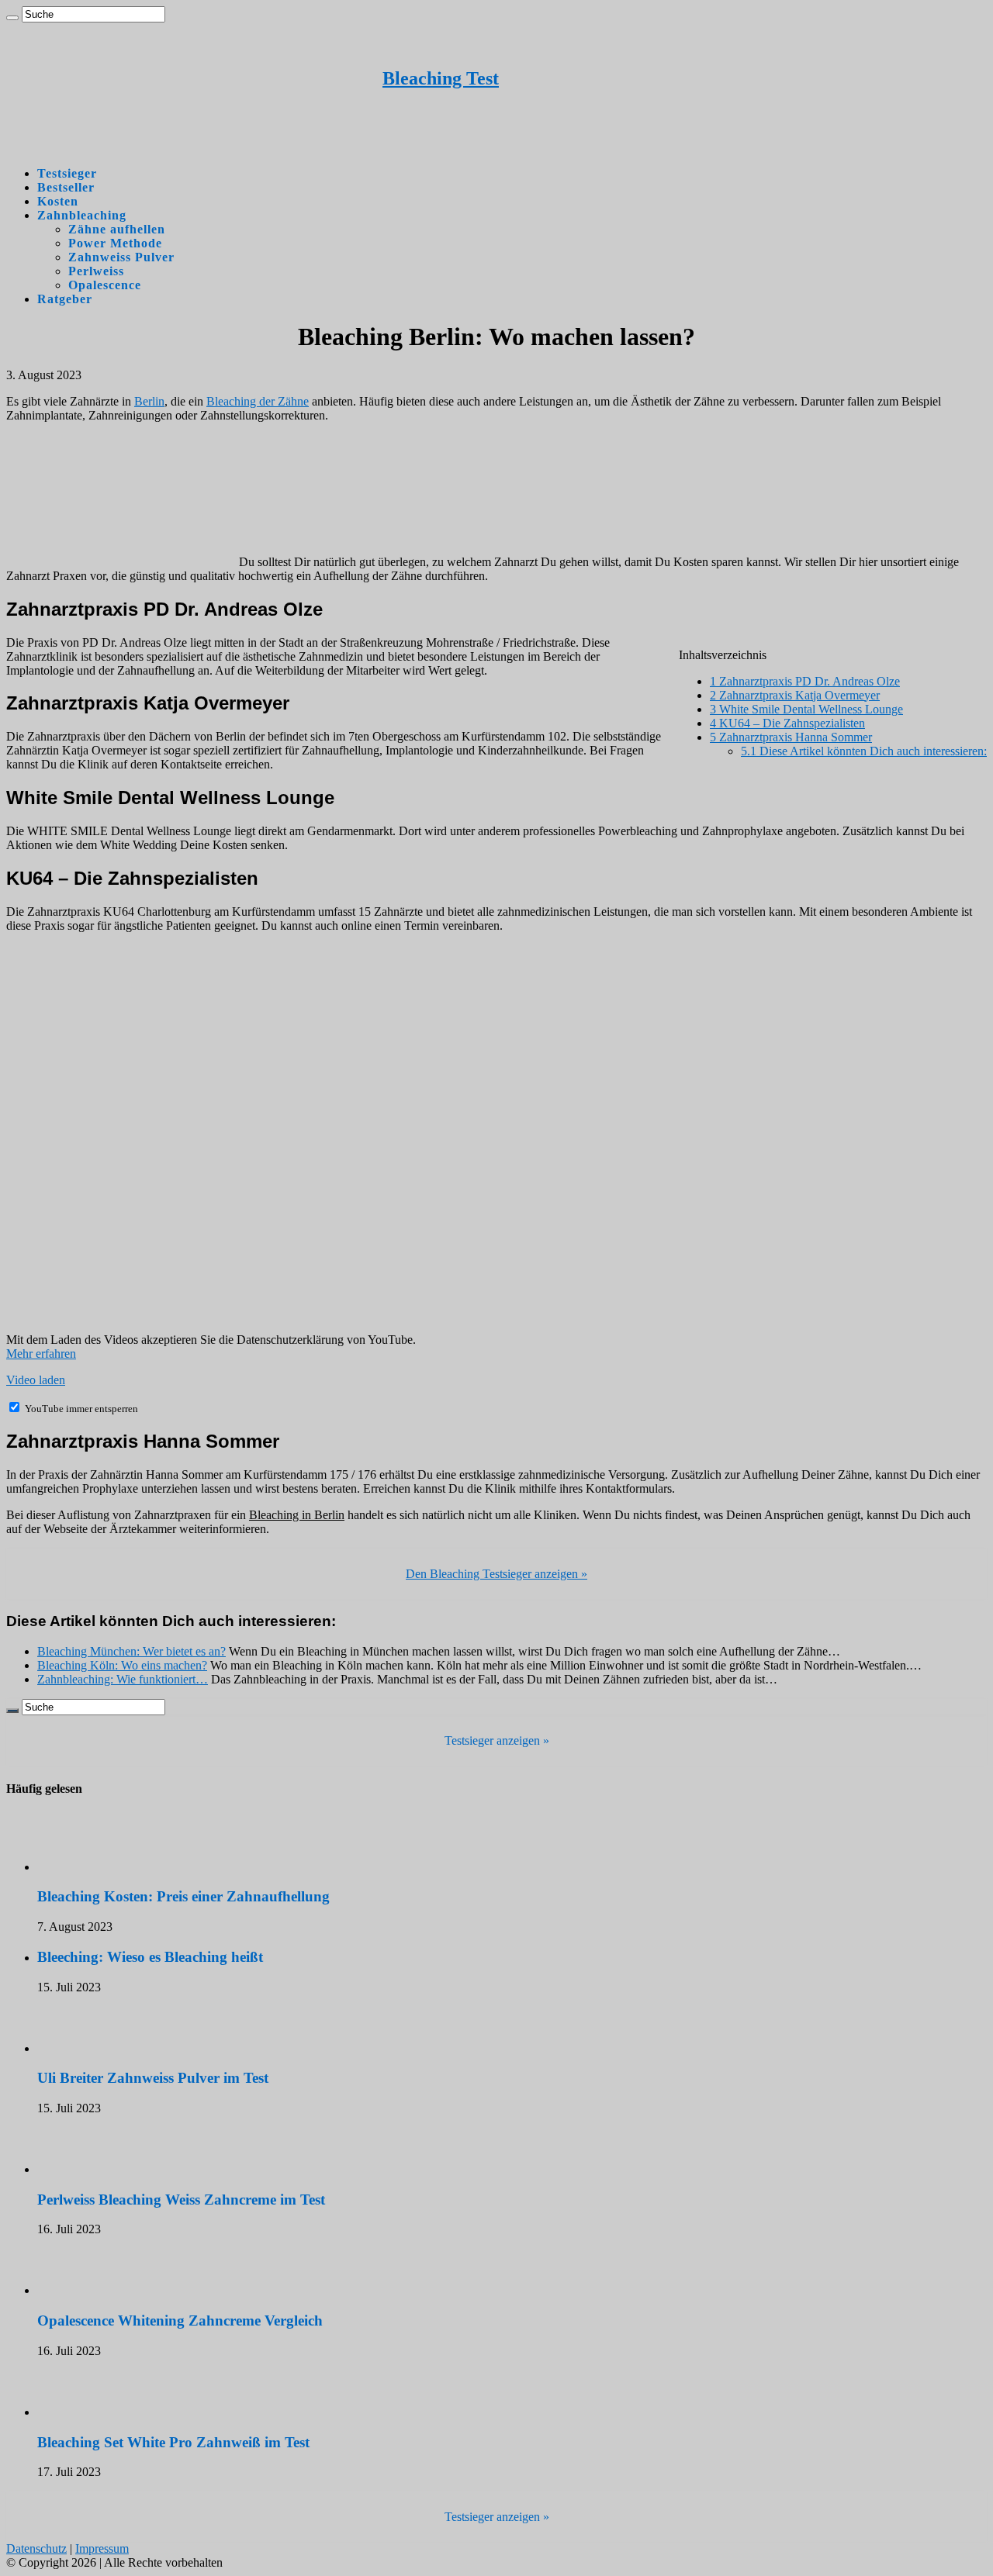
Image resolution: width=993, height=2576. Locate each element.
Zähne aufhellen (117, 229)
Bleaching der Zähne (258, 401)
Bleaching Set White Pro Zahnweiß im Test (173, 2442)
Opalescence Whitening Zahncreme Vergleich (180, 2320)
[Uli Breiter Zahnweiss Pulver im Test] (80, 2048)
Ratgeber (65, 299)
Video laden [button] (36, 1380)
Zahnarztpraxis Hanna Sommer (791, 737)
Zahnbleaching (82, 215)
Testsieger (67, 173)
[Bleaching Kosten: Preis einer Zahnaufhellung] (80, 1867)
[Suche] (12, 18)
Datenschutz (36, 2548)
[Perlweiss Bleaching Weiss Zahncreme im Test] (80, 2169)
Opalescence (105, 285)
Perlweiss (96, 271)
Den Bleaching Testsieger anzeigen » (496, 1574)
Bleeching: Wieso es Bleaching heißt (150, 1957)
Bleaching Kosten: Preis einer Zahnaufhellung (183, 1896)
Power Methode (115, 243)
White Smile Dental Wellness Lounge (806, 709)
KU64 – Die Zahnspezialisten (787, 723)
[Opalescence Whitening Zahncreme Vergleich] (80, 2290)
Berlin (149, 401)
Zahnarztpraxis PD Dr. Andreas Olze (805, 681)
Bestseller (66, 187)
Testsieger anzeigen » (497, 1740)
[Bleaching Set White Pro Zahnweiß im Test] (80, 2412)
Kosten (58, 201)
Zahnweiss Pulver (121, 257)
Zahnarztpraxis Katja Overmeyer (795, 695)
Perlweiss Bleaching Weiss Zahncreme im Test (181, 2200)
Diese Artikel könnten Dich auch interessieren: (864, 751)
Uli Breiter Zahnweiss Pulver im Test (153, 2078)
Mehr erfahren (41, 1354)
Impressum (102, 2548)
